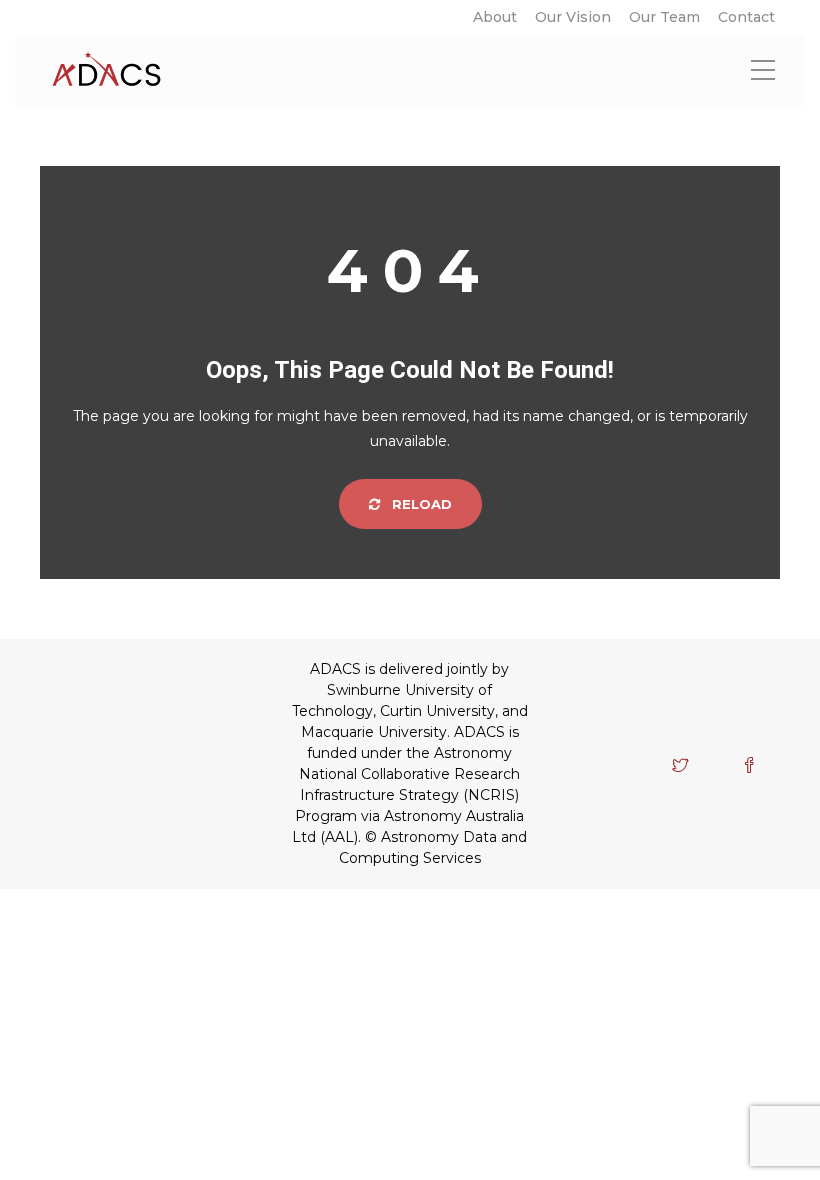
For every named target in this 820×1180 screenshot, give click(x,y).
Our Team (664, 17)
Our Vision (573, 17)
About (495, 17)
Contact (746, 17)
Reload (420, 504)
